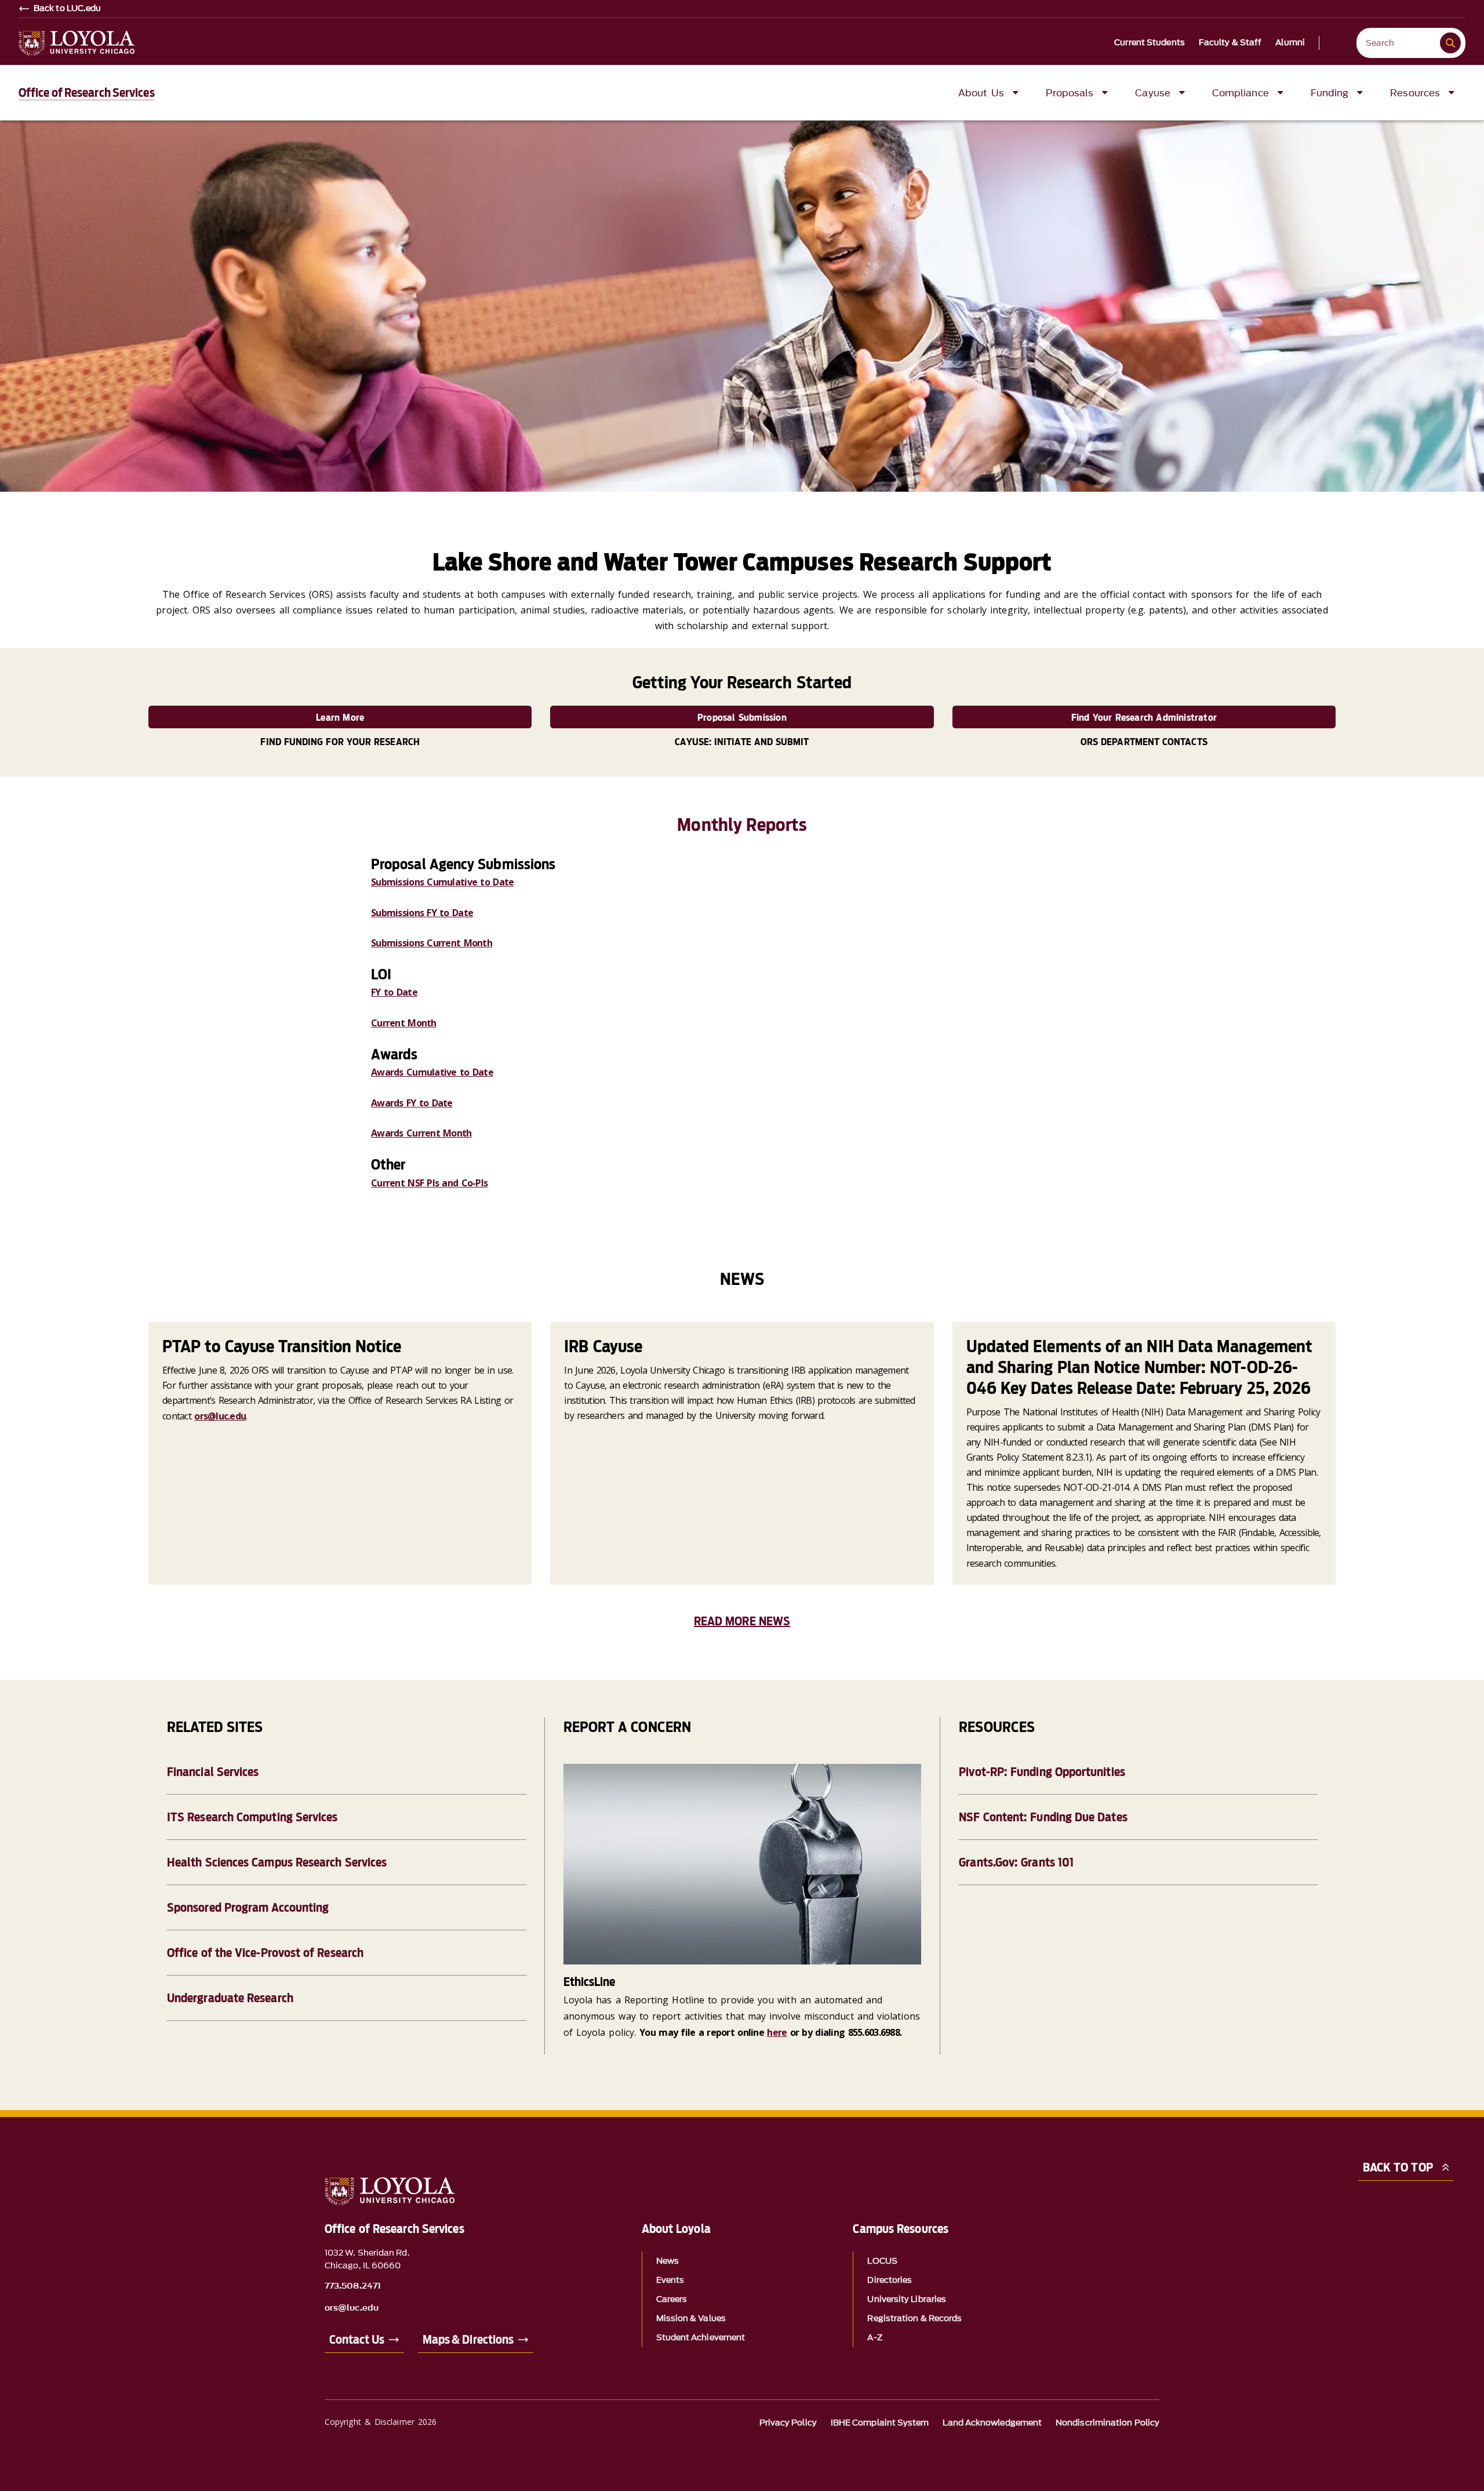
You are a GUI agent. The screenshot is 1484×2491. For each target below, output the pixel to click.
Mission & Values (691, 2318)
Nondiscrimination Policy (1107, 2423)
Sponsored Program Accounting (248, 1908)
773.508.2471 (353, 2286)
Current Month (404, 1023)
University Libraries (907, 2299)
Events (670, 2280)
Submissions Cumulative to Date (442, 882)
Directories (890, 2280)
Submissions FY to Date (422, 913)
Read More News (742, 1621)
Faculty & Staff (1230, 43)
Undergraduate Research (230, 1998)
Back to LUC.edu (68, 9)
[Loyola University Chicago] (77, 43)
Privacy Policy (788, 2423)
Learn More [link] (340, 718)
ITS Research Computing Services (252, 1817)
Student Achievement (701, 2338)
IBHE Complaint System (880, 2423)
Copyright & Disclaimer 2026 (381, 2422)
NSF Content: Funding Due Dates (1043, 1817)
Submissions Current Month (432, 943)
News (668, 2261)
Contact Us (357, 2340)
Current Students (1150, 43)
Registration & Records (914, 2318)
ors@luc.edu (220, 1416)
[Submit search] (1450, 43)
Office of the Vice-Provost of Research (265, 1953)
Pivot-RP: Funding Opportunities (1042, 1772)
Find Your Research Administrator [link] (1144, 718)
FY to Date (394, 992)
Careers (672, 2299)
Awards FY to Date (412, 1103)
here (777, 2032)
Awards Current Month (421, 1133)
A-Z (874, 2338)
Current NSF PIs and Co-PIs (429, 1183)
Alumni (1290, 43)
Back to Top (1398, 2167)
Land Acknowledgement (992, 2423)
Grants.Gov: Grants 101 (1016, 1862)
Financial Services (213, 1772)
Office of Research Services (87, 93)
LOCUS (882, 2261)
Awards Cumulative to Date (432, 1072)
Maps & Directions (468, 2340)
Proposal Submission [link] (742, 718)
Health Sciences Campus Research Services (277, 1862)
